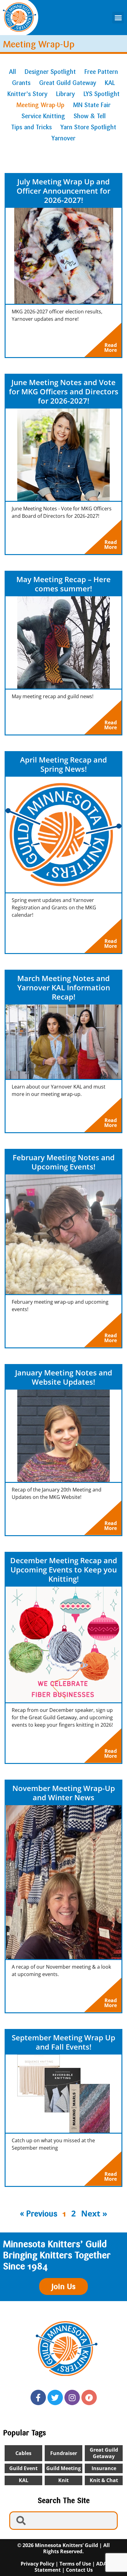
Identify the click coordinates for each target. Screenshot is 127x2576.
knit (63, 2480)
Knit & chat (104, 2480)
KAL (24, 2480)
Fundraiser (64, 2453)
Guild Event (23, 2468)
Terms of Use (75, 2564)
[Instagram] (72, 2397)
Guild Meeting (63, 2468)
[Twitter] (55, 2397)
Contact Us (79, 2570)
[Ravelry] (89, 2397)
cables (23, 2453)
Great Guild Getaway (104, 2453)
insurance (104, 2468)
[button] (118, 18)
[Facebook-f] (38, 2397)
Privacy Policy (37, 2564)
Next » (94, 2213)
